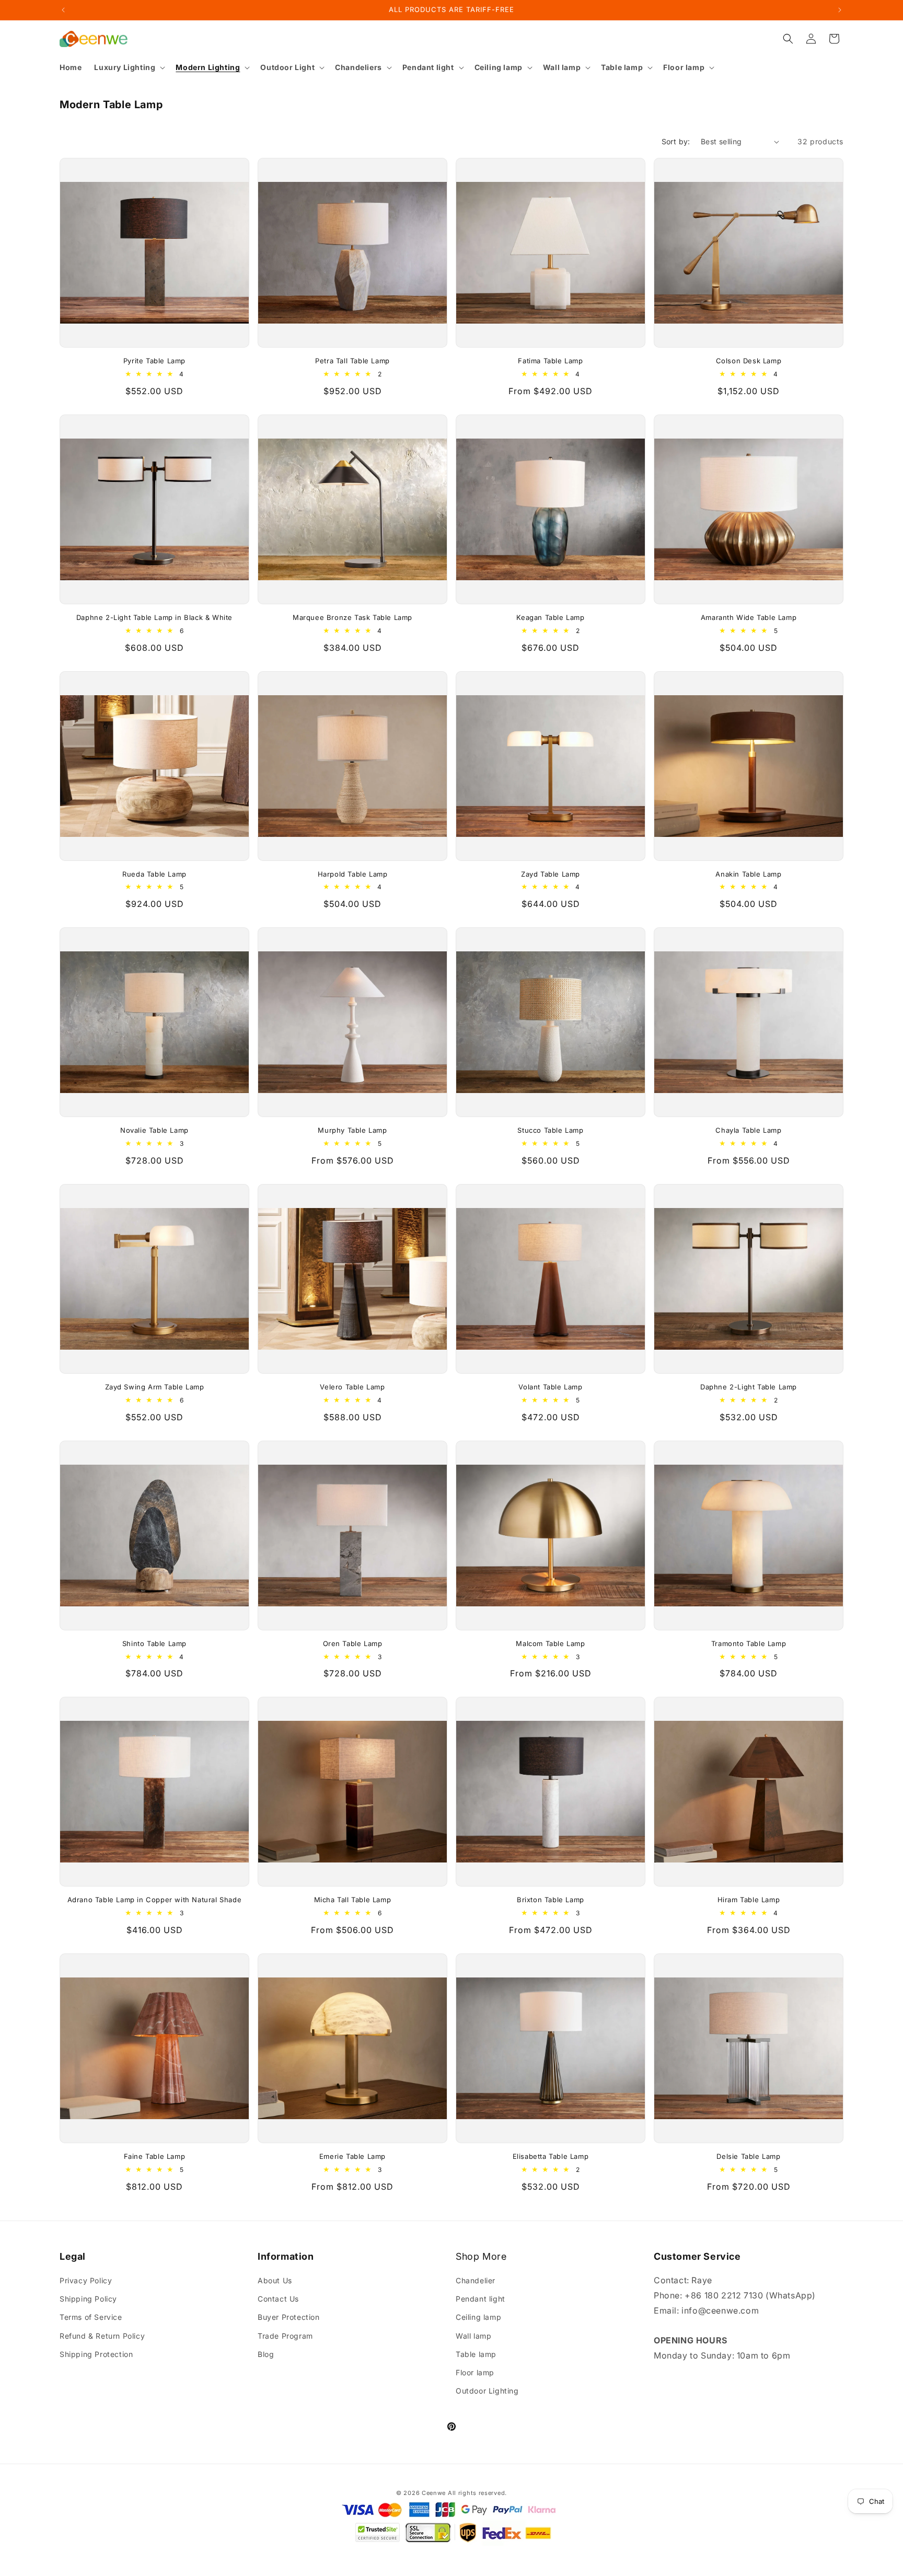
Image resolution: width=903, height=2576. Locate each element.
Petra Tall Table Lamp (352, 361)
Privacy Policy (86, 2280)
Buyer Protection (289, 2317)
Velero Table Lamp (352, 1387)
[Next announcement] (840, 10)
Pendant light (481, 2299)
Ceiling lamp (478, 2317)
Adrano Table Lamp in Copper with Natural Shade (155, 1900)
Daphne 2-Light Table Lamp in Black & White (154, 617)
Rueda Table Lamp (154, 874)
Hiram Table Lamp (749, 1900)
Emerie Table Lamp (352, 2156)
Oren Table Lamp (353, 1643)
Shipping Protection (96, 2354)
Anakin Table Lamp (748, 874)
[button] (129, 67)
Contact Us (278, 2299)
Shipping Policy (88, 2299)
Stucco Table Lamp (550, 1130)
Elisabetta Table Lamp (551, 2156)
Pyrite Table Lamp (154, 361)
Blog (266, 2354)
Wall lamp (473, 2336)
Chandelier (476, 2280)
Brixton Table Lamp (551, 1900)
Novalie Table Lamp (154, 1130)
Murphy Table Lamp (352, 1130)
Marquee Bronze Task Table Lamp (352, 617)
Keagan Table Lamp (550, 617)
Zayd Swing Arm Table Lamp (155, 1387)
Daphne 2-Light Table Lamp (749, 1387)
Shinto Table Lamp (154, 1643)
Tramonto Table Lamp (749, 1643)
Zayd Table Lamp (551, 874)
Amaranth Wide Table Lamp (749, 617)
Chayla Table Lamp (748, 1130)
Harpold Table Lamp (353, 874)
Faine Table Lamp (155, 2156)
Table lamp (476, 2354)
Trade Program (285, 2336)
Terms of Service (91, 2317)
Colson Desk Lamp (749, 361)
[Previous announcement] (63, 10)
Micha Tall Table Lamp (353, 1900)
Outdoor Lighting (487, 2391)
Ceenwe (434, 2493)
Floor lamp (475, 2372)
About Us (275, 2280)
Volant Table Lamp (550, 1387)
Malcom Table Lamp (550, 1643)
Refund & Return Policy (102, 2336)
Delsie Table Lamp (748, 2156)
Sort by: (676, 141)
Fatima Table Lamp (550, 361)
